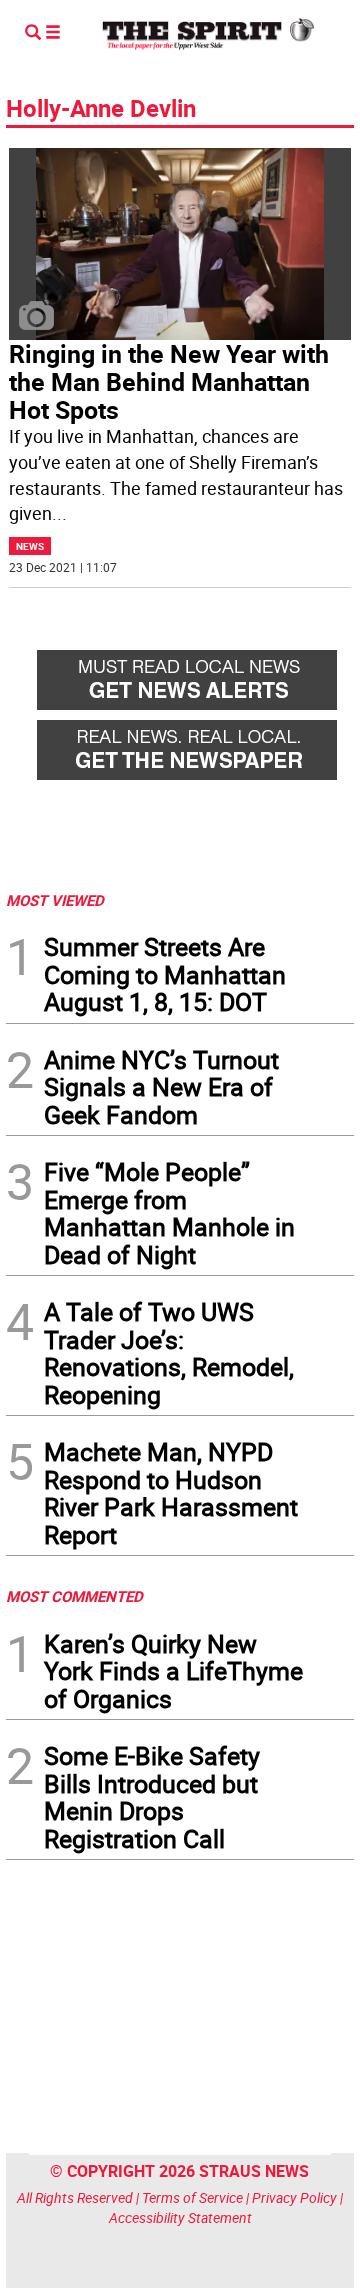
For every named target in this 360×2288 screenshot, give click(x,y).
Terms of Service (192, 2197)
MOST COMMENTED (74, 1596)
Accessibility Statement (180, 2217)
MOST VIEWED (55, 900)
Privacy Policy (294, 2197)
